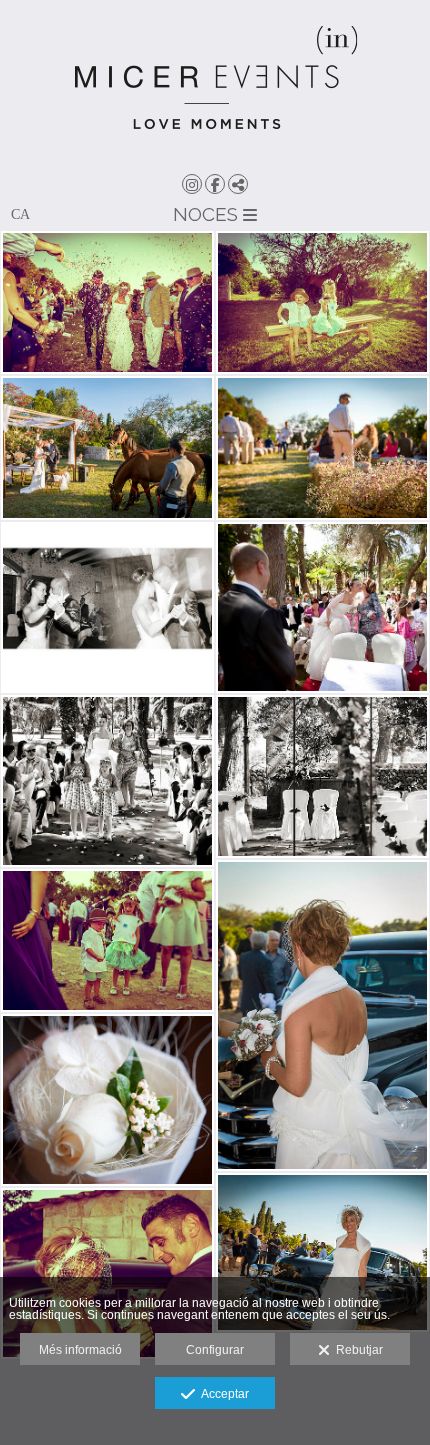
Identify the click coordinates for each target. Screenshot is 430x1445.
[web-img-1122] (322, 1015)
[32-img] (322, 776)
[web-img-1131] (322, 447)
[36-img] (107, 781)
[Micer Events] (215, 84)
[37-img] (322, 608)
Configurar (215, 1350)
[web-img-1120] (322, 1252)
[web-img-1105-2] (107, 1274)
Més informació (80, 1350)
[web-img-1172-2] (322, 302)
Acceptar (222, 1394)
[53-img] (107, 608)
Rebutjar (356, 1350)
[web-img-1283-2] (107, 302)
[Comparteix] (238, 184)
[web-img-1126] (107, 940)
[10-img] (107, 1100)
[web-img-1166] (107, 447)
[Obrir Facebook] (215, 184)
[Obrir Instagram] (192, 184)
